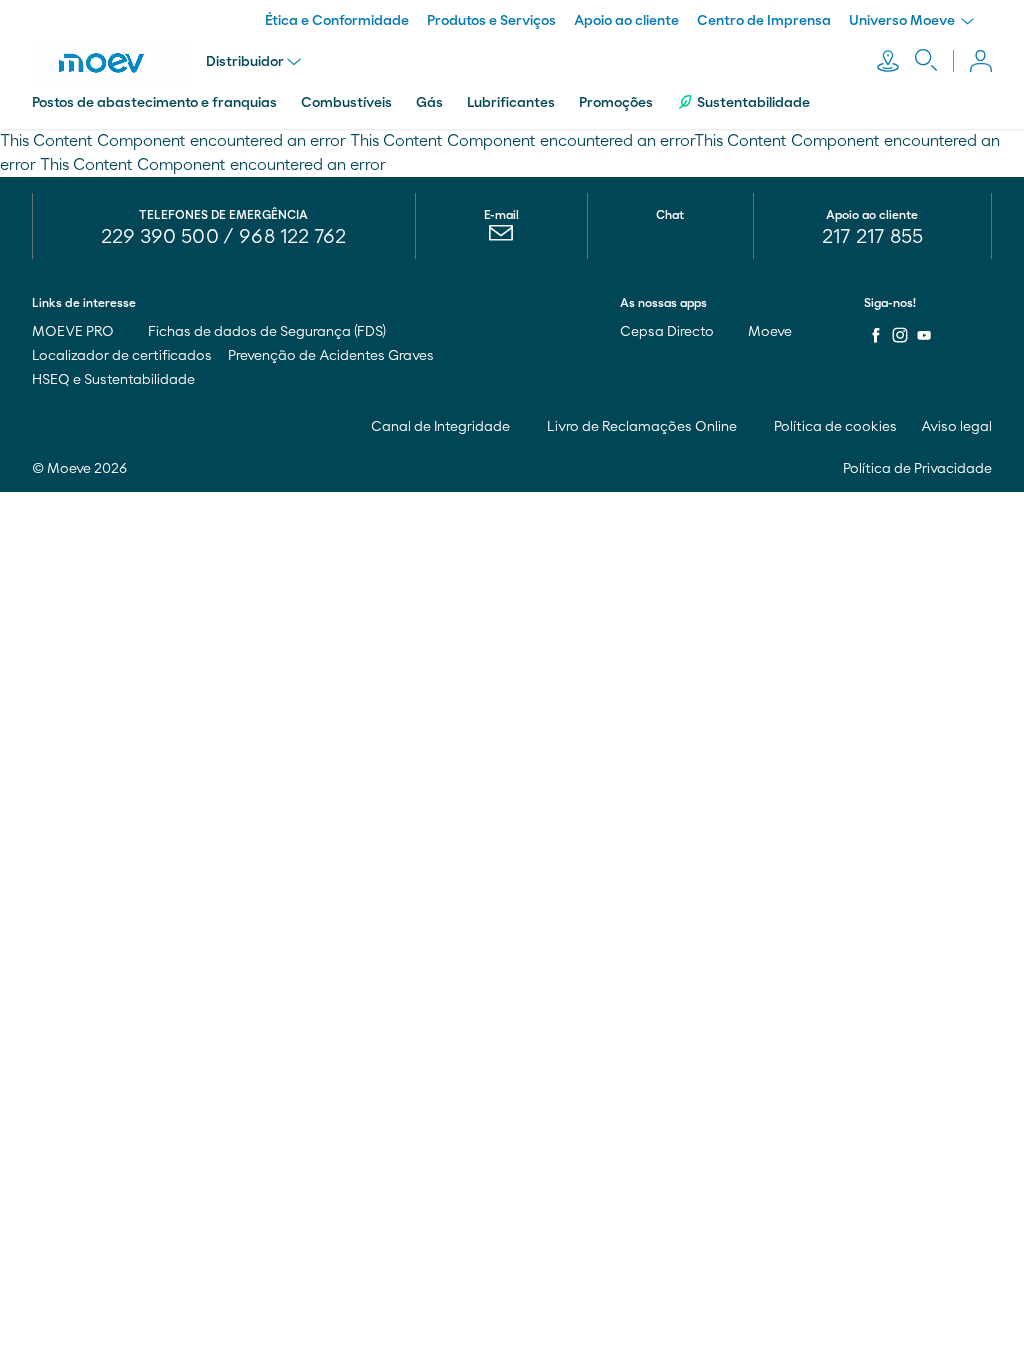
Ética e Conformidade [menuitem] (337, 21)
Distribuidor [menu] (245, 62)
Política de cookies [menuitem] (835, 427)
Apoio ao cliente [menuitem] (626, 21)
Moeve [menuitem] (771, 332)
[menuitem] (501, 238)
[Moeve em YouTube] (924, 335)
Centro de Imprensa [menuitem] (764, 21)
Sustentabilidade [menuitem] (753, 103)
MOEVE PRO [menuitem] (74, 332)
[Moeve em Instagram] (900, 335)
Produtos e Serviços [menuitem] (491, 21)
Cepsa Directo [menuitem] (668, 332)
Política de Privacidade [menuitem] (917, 469)
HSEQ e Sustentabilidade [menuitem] (113, 380)
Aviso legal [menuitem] (956, 427)
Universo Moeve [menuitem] (903, 21)
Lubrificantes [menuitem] (511, 103)
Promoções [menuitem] (616, 103)
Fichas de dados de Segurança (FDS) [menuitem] (267, 332)
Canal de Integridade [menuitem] (442, 427)
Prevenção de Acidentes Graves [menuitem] (331, 356)
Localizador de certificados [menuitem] (122, 356)
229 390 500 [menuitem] (160, 237)
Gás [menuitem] (429, 103)
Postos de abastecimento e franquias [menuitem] (154, 103)
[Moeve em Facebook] (876, 335)
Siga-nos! (890, 303)
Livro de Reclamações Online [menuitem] (643, 427)
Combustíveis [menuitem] (346, 103)
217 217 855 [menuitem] (872, 237)
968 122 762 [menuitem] (292, 237)
